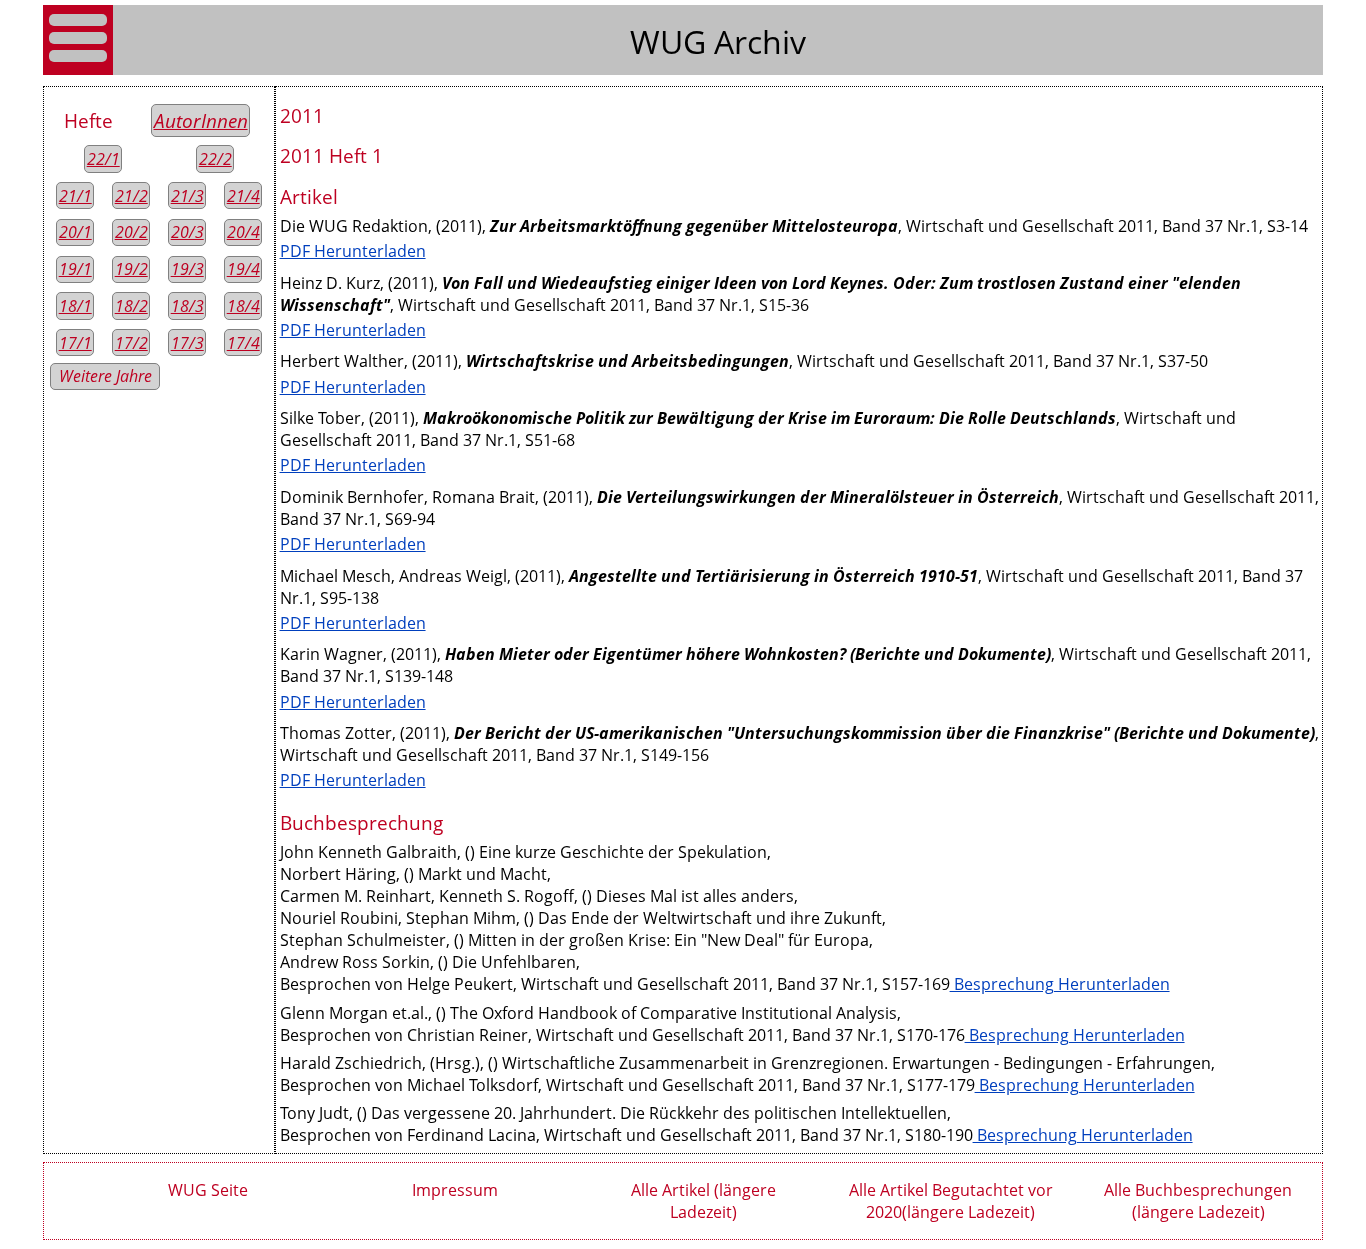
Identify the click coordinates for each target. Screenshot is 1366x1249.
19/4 (243, 269)
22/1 (103, 159)
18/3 (187, 306)
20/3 (187, 232)
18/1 (75, 306)
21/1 (75, 196)
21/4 (243, 196)
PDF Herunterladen (353, 251)
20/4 (243, 232)
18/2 (131, 306)
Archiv (760, 41)
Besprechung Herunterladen (1060, 984)
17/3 (187, 343)
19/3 (187, 269)
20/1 (75, 232)
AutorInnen (201, 120)
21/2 (131, 196)
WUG (672, 41)
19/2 (131, 269)
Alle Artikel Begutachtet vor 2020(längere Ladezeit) (951, 1201)
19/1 (75, 269)
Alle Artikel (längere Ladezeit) (703, 1201)
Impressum (455, 1190)
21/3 (187, 196)
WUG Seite (208, 1190)
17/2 (131, 343)
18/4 (243, 306)
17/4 (243, 343)
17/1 (75, 343)
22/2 (215, 159)
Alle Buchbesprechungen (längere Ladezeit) (1198, 1201)
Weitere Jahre (105, 376)
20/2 (131, 232)
